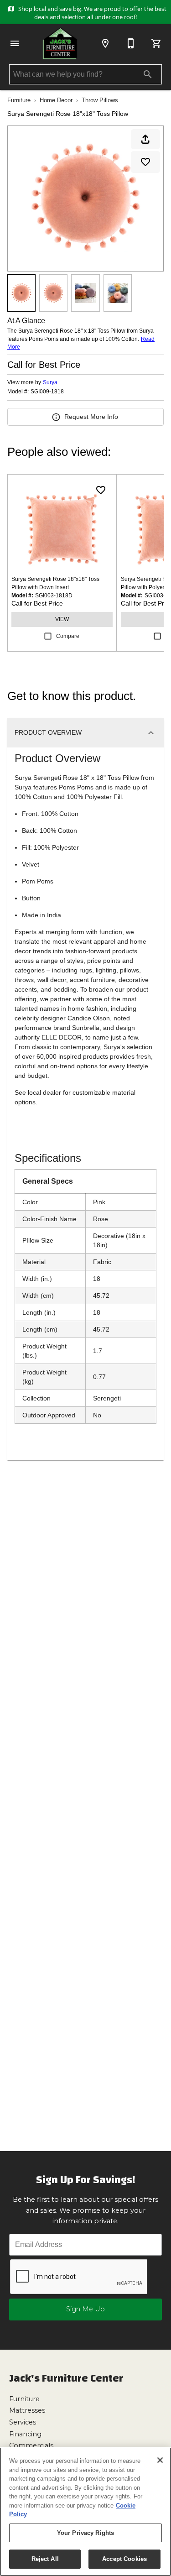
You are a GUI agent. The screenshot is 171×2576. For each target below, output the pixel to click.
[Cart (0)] (156, 43)
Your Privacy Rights (85, 2533)
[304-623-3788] (131, 43)
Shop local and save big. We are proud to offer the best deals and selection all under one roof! (92, 13)
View (62, 619)
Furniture (19, 100)
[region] (85, 2512)
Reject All (45, 2559)
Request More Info (91, 417)
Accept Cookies (124, 2559)
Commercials (31, 2445)
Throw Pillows (100, 100)
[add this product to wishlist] (145, 162)
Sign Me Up (85, 2309)
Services (23, 2422)
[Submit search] (148, 74)
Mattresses (27, 2410)
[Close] (160, 2460)
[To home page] (60, 43)
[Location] (105, 43)
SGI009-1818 (47, 392)
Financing (25, 2434)
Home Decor (56, 100)
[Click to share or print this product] (145, 139)
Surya (50, 382)
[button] (15, 43)
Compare (68, 636)
